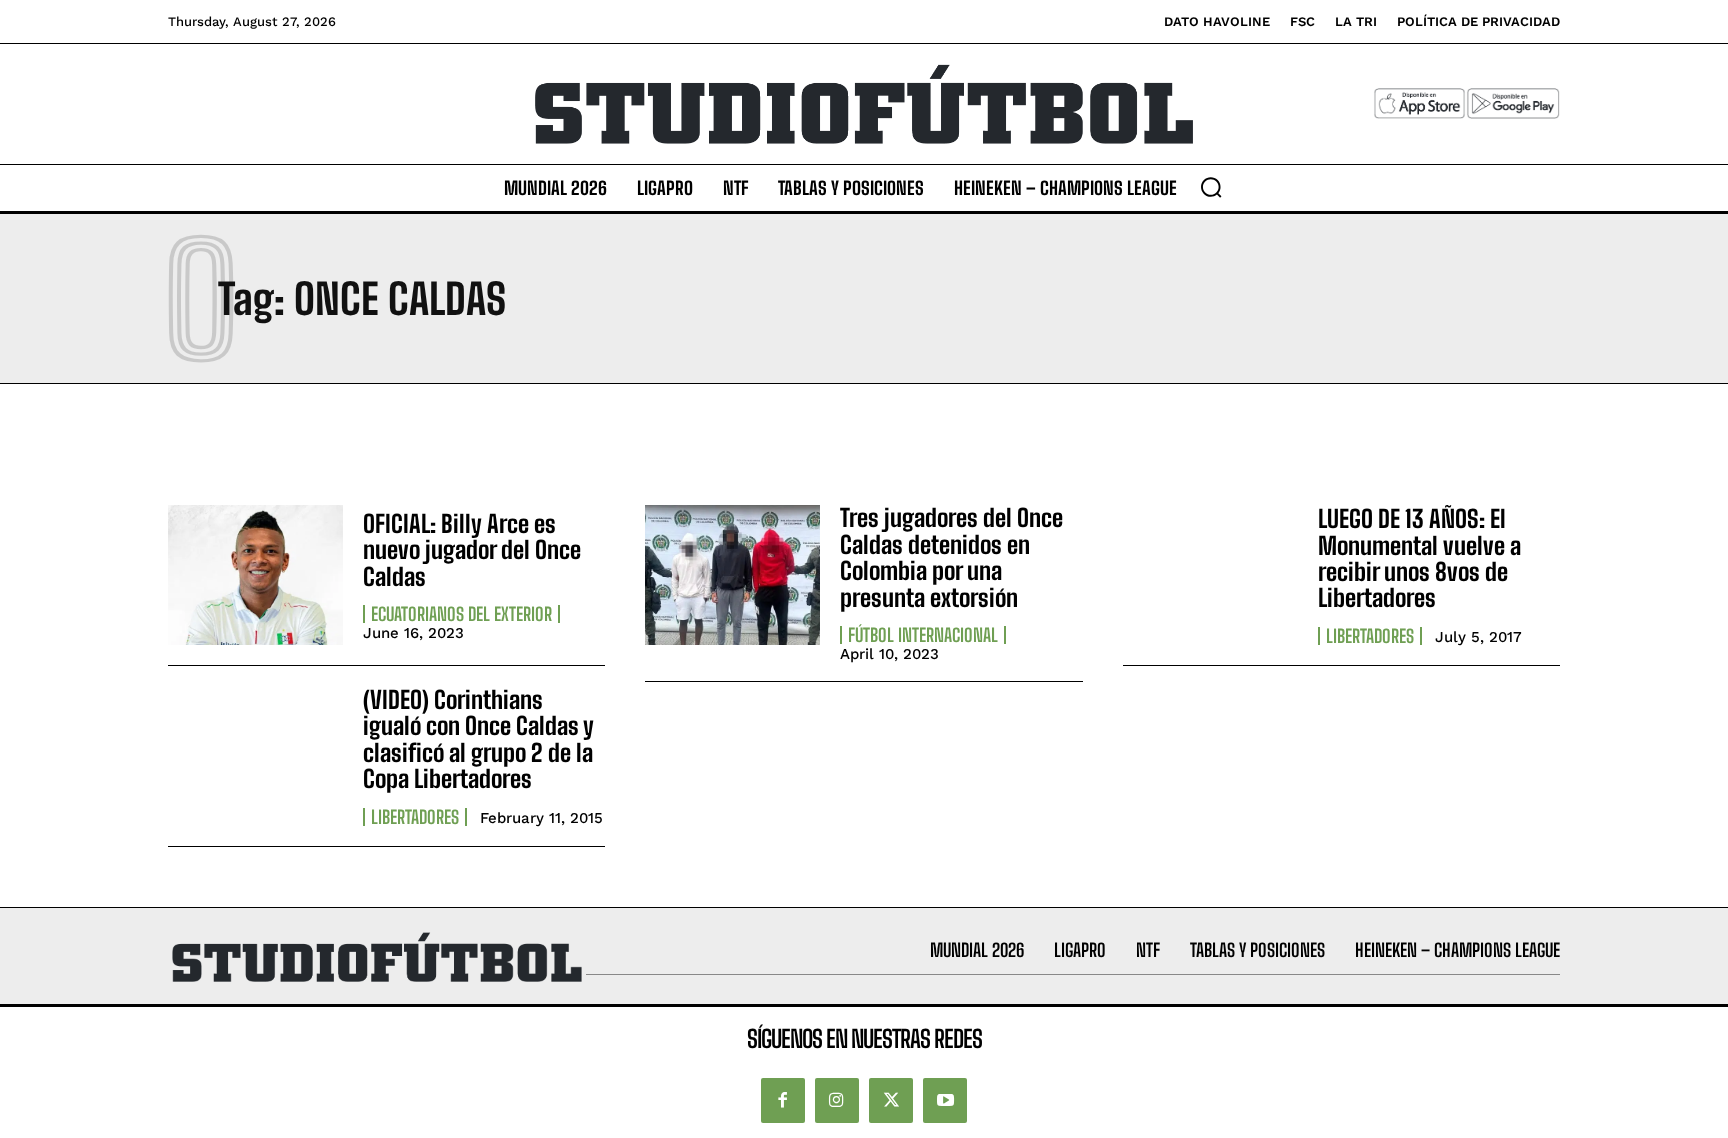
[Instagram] (837, 1100)
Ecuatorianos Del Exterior (461, 614)
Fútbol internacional (923, 635)
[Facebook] (783, 1100)
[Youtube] (945, 1100)
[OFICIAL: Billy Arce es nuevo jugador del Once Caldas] (255, 575)
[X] (891, 1100)
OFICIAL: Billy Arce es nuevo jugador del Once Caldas (472, 550)
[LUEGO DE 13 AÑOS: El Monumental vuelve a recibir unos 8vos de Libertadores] (1210, 575)
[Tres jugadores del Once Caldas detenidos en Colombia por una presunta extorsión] (732, 575)
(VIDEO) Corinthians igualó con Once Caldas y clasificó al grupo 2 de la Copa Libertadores (478, 739)
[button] (1211, 187)
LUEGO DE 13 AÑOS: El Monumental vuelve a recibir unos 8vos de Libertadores (1419, 558)
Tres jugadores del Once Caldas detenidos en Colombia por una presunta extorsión (951, 557)
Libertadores (1370, 636)
